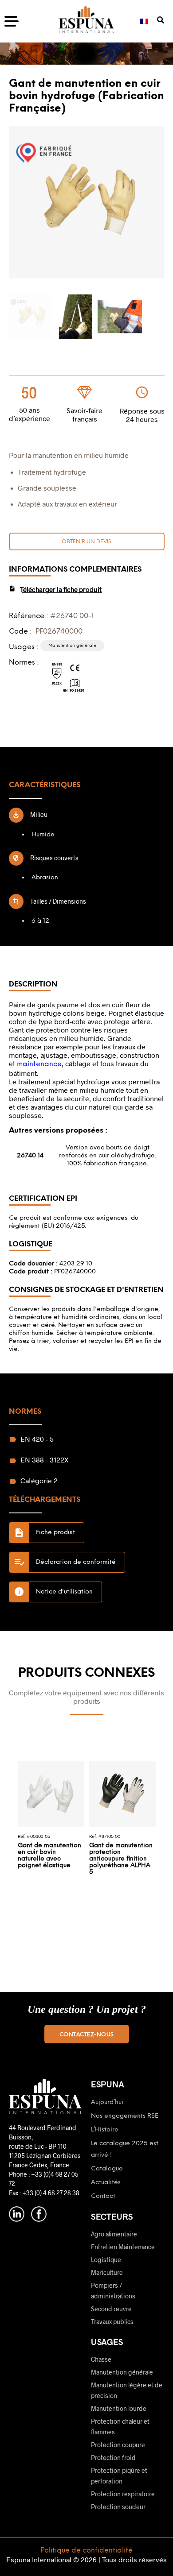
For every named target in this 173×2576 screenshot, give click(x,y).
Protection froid (113, 2458)
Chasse (101, 2359)
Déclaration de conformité (76, 1562)
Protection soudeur (118, 2507)
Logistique (106, 2260)
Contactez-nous (87, 2035)
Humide (43, 835)
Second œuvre (111, 2309)
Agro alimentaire (114, 2234)
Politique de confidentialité (86, 2551)
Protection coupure (118, 2445)
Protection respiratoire (123, 2494)
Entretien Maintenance (123, 2247)
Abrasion (45, 878)
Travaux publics (112, 2322)
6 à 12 (40, 921)
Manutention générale (122, 2372)
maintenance (39, 1064)
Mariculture (107, 2272)
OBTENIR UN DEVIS (86, 542)
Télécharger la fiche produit (61, 589)
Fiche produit (55, 1533)
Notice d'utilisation (64, 1592)
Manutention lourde (119, 2408)
